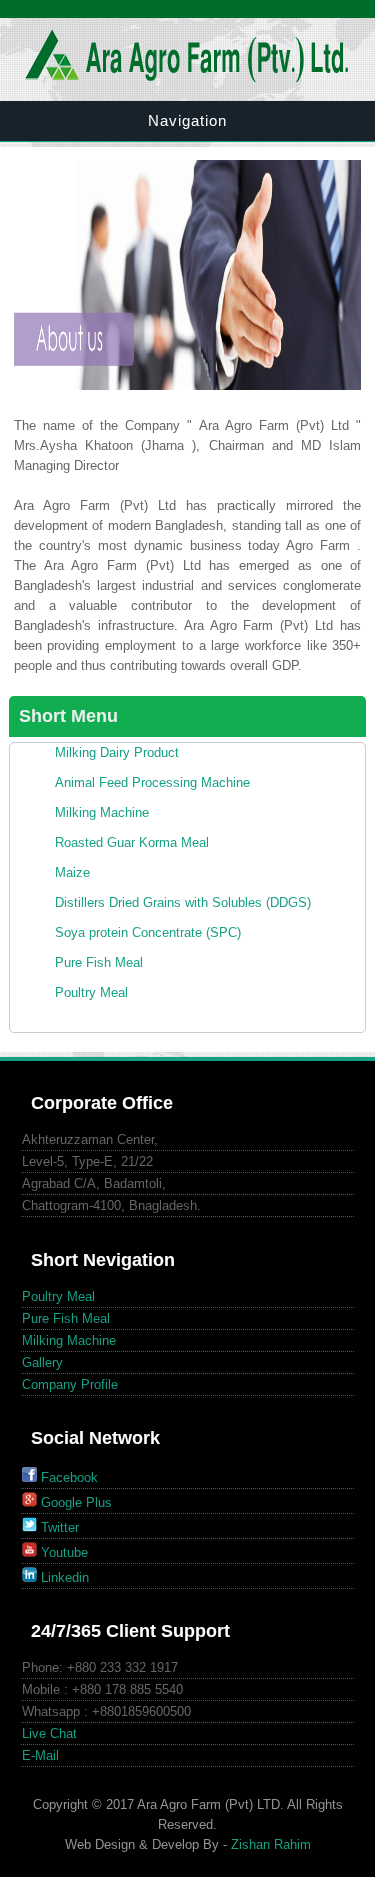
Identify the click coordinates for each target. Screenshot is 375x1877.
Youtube (62, 1552)
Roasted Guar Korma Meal (132, 842)
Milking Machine (102, 812)
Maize (72, 872)
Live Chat (49, 1733)
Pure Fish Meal (99, 962)
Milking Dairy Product (117, 752)
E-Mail (40, 1755)
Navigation (187, 120)
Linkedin (63, 1577)
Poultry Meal (91, 992)
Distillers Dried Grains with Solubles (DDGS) (183, 902)
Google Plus (74, 1502)
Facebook (67, 1477)
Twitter (58, 1527)
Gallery (42, 1362)
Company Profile (70, 1384)
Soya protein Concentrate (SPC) (148, 932)
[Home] (188, 77)
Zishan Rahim (271, 1844)
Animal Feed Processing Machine (152, 782)
